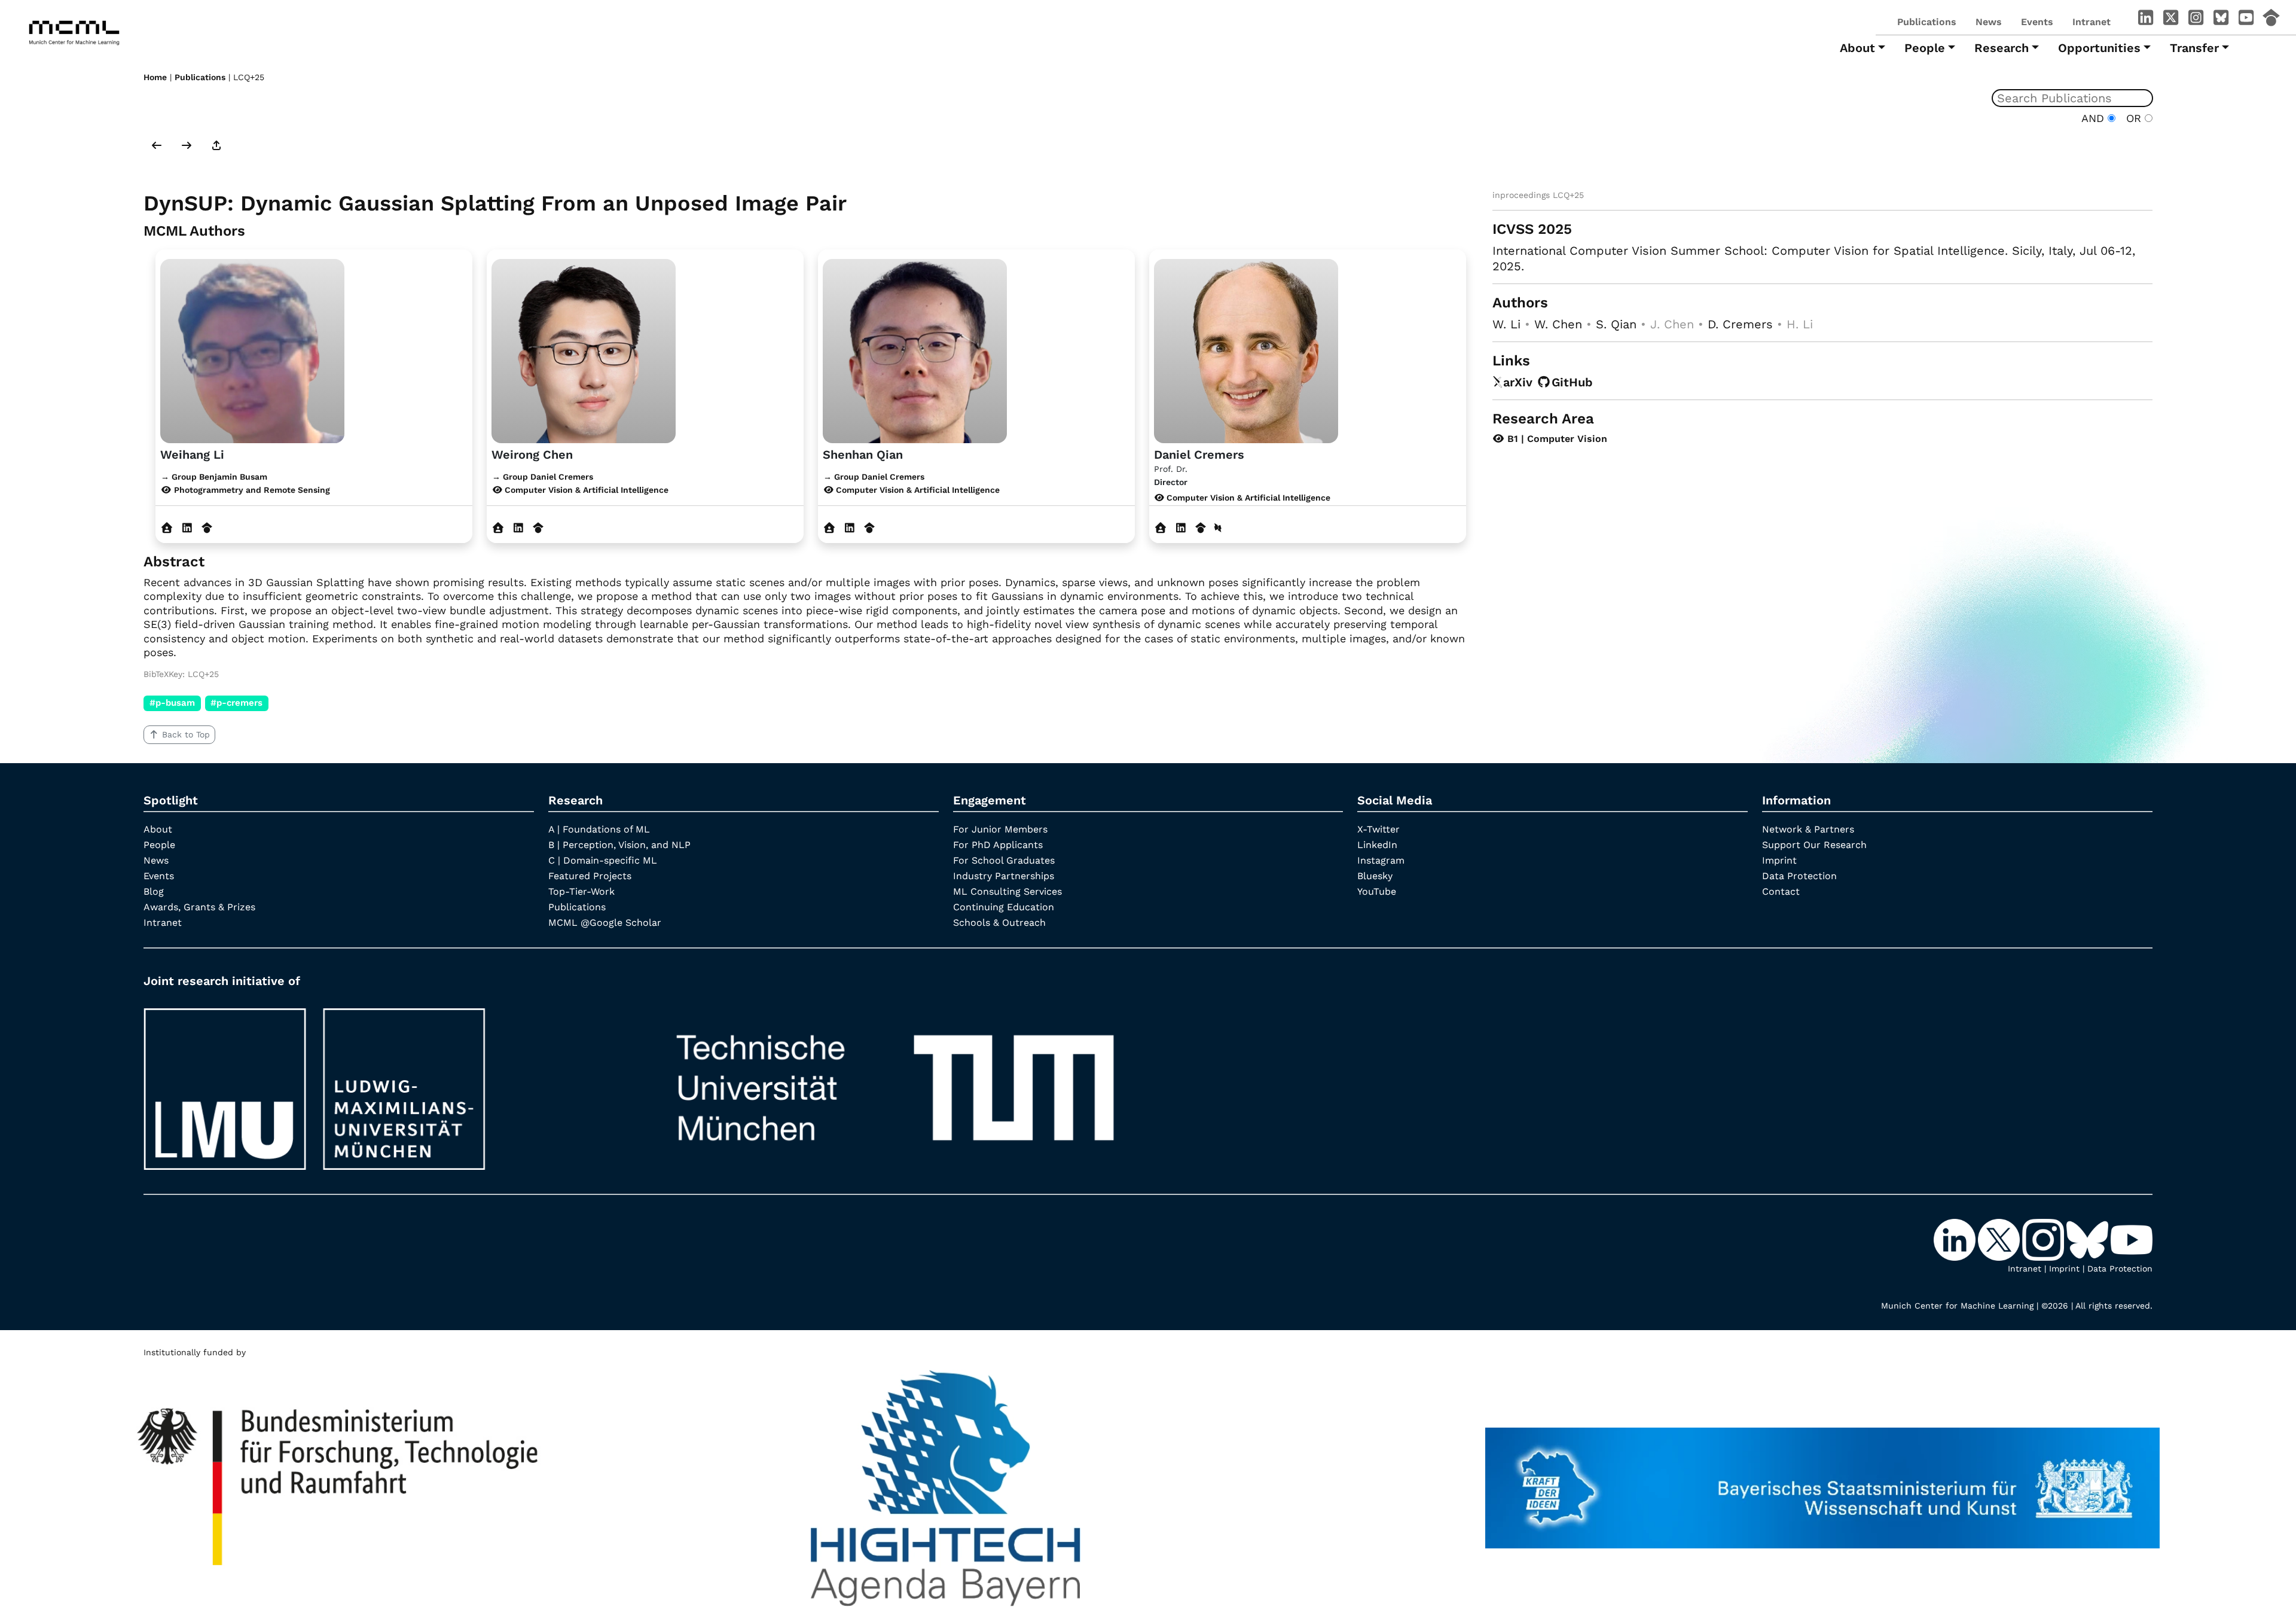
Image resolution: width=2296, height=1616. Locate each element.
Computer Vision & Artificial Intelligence (1247, 498)
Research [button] (2002, 48)
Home (155, 77)
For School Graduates (1004, 860)
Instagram (1381, 860)
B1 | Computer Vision (1556, 439)
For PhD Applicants (998, 845)
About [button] (1857, 48)
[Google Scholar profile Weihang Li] (207, 528)
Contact (1781, 891)
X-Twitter (1378, 829)
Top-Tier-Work (581, 891)
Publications (1927, 22)
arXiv (1518, 382)
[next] (187, 147)
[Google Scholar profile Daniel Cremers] (1201, 528)
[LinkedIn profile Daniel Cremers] (1181, 528)
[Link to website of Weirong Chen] (498, 528)
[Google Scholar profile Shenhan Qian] (870, 528)
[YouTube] (2246, 20)
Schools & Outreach (999, 923)
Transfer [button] (2194, 48)
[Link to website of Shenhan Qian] (830, 528)
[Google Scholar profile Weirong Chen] (538, 528)
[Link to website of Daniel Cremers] (1161, 528)
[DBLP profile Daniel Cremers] (1218, 528)
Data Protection (1799, 876)
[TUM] (895, 1083)
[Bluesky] (2221, 20)
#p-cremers (236, 703)
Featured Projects (590, 876)
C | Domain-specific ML (603, 860)
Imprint (1779, 860)
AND (2095, 118)
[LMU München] (389, 1083)
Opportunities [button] (2099, 48)
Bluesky (1375, 876)
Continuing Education (1004, 907)
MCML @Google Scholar (605, 923)
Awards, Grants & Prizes (199, 907)
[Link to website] (252, 349)
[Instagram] (2196, 20)
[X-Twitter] (2170, 20)
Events (2037, 22)
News (1989, 22)
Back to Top (186, 734)
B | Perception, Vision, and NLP (619, 845)
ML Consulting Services (1007, 891)
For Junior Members (1000, 829)
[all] (216, 147)
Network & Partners (1808, 829)
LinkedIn (1377, 845)
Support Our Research (1814, 845)
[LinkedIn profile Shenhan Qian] (849, 528)
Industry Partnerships (1004, 876)
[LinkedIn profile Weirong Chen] (518, 528)
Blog (154, 891)
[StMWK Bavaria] (1822, 1483)
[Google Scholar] (2271, 20)
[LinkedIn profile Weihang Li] (187, 528)
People (159, 845)
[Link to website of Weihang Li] (167, 528)
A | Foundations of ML (599, 829)
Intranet (2092, 22)
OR (2132, 118)
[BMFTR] (339, 1483)
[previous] (157, 147)
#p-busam (172, 703)
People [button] (1925, 48)
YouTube (1377, 891)
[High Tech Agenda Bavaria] (946, 1483)
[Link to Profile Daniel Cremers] (1246, 349)
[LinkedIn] (2145, 20)
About (158, 829)
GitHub (1572, 382)
